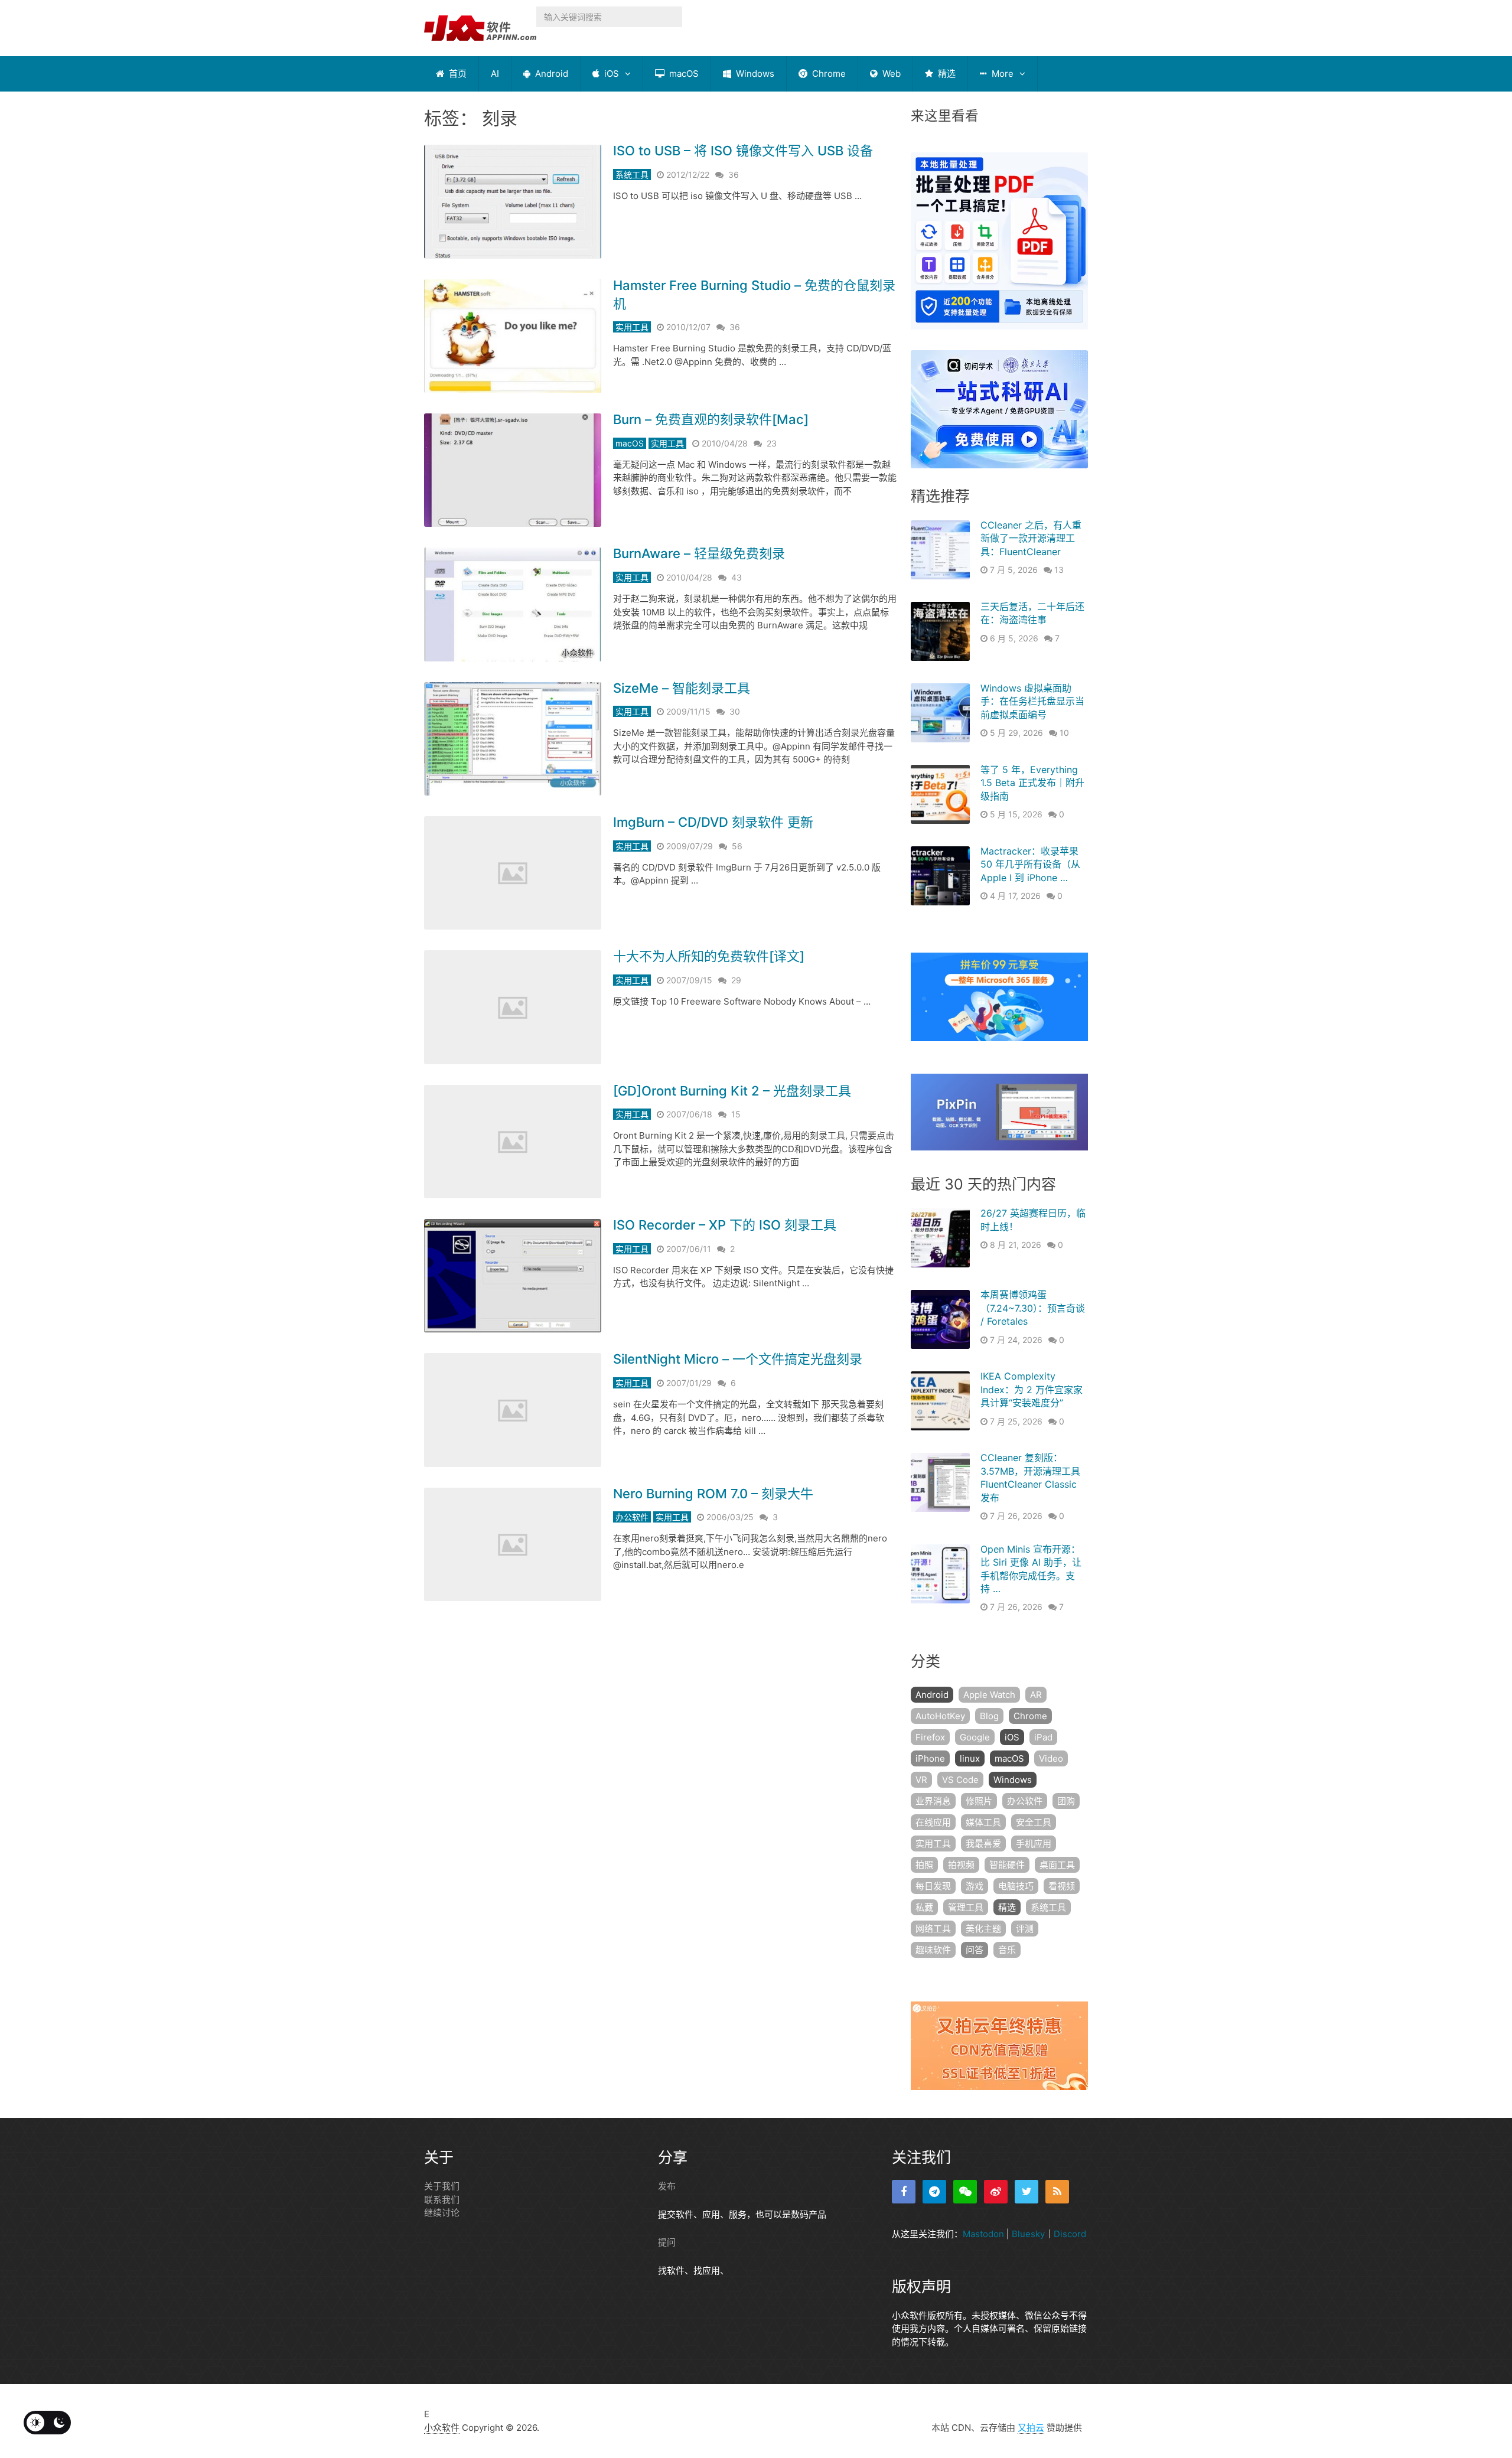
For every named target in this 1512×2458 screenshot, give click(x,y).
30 (735, 711)
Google (975, 1737)
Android (550, 74)
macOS (683, 74)
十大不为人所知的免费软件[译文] (709, 956)
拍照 (924, 1865)
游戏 (975, 1886)
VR (921, 1780)
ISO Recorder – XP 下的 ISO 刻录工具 (725, 1225)
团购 (1066, 1801)
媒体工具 (983, 1822)
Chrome (828, 74)
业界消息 (933, 1801)
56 (737, 846)
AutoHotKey (940, 1716)
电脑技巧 (1016, 1886)
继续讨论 (442, 2213)
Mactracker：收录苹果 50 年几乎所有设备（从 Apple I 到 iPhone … (1030, 864)
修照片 (979, 1801)
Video (1051, 1758)
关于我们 (442, 2186)
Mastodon (983, 2234)
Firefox (930, 1737)
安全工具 (1034, 1822)
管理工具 (966, 1907)
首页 (457, 74)
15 (736, 1114)
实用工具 (632, 327)
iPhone (930, 1758)
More (1001, 74)
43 (737, 577)
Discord (1070, 2234)
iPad (1043, 1737)
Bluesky (1028, 2234)
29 (736, 980)
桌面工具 (1057, 1865)
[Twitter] (1027, 2192)
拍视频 (961, 1865)
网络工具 (933, 1929)
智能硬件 (1007, 1865)
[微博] (996, 2192)
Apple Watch (989, 1695)
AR (1036, 1695)
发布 (667, 2186)
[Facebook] (904, 2192)
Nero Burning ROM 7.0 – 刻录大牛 (713, 1494)
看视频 (1062, 1886)
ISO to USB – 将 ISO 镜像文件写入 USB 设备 (743, 151)
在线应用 (933, 1822)
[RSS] (1057, 2192)
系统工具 (632, 175)
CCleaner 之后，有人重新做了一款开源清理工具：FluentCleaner (1031, 538)
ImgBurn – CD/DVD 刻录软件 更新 (713, 822)
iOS (610, 74)
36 (734, 175)
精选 (946, 74)
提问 (667, 2242)
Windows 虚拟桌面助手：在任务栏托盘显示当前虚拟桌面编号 (1032, 701)
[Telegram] (934, 2192)
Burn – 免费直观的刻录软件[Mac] (711, 419)
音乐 (1007, 1950)
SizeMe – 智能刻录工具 (682, 688)
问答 (975, 1950)
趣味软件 (933, 1950)
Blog (989, 1716)
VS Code (960, 1780)
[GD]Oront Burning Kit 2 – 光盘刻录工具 (732, 1091)
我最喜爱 (983, 1843)
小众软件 (442, 2427)
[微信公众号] (965, 2192)
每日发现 (933, 1886)
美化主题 (983, 1929)
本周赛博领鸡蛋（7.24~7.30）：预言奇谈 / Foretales (1033, 1308)
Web (890, 74)
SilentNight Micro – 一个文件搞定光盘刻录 (738, 1359)
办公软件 (632, 1517)
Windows (754, 74)
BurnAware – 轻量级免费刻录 (699, 553)
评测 (1025, 1929)
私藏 (924, 1907)
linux (970, 1758)
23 (772, 443)
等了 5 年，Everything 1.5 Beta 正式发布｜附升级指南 (1032, 783)
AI (495, 74)
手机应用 (1034, 1843)
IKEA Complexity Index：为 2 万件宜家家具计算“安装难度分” (1032, 1389)
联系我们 (442, 2199)
